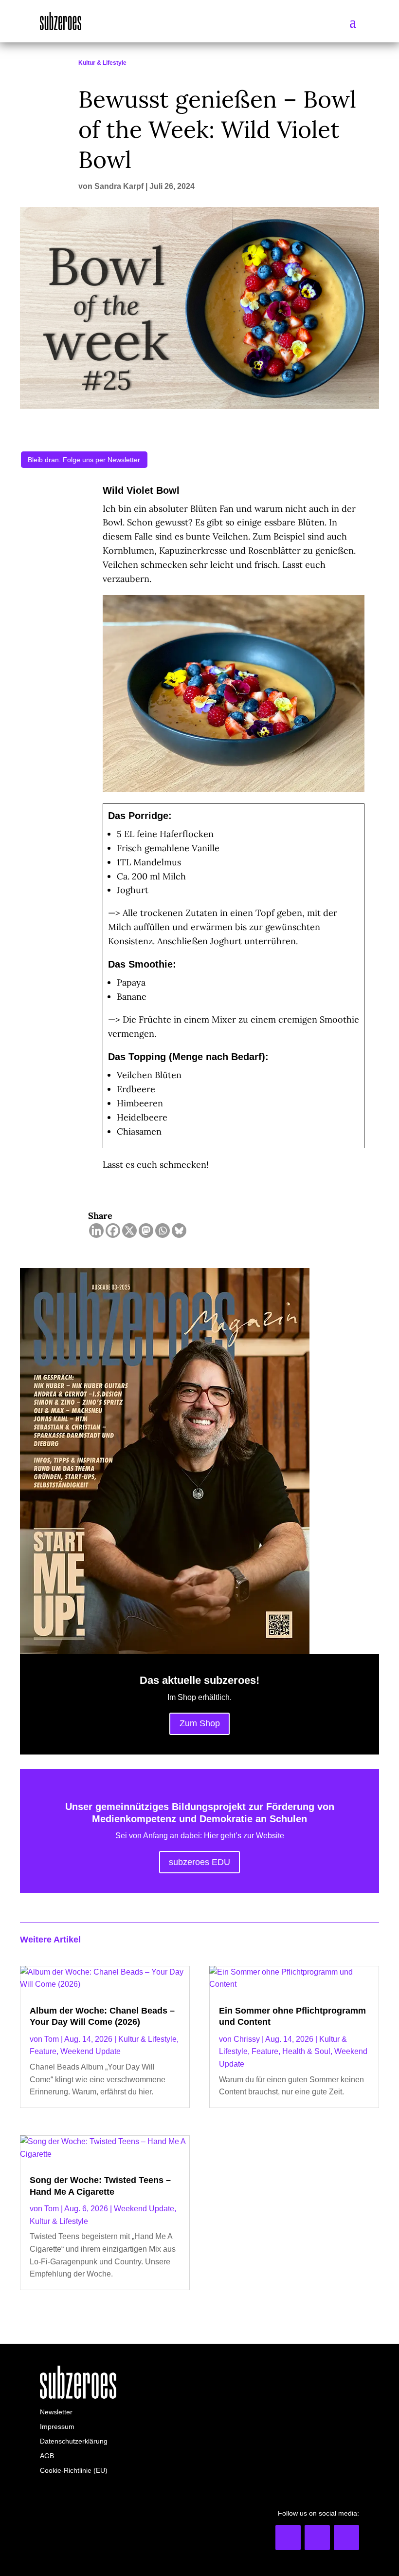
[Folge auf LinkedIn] (288, 2538)
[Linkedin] (96, 1231)
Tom (52, 2039)
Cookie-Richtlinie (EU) (74, 2471)
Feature (43, 2051)
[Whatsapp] (163, 1231)
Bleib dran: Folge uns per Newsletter (84, 460)
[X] (129, 1231)
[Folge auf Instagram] (317, 2538)
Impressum (57, 2427)
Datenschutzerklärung (74, 2441)
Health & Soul (306, 2051)
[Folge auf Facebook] (346, 2538)
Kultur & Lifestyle (102, 63)
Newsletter (56, 2412)
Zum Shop (200, 1723)
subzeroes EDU (199, 1862)
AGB (47, 2456)
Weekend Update (91, 2051)
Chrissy (247, 2039)
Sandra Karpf (119, 186)
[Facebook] (113, 1231)
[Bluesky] (179, 1231)
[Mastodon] (146, 1231)
